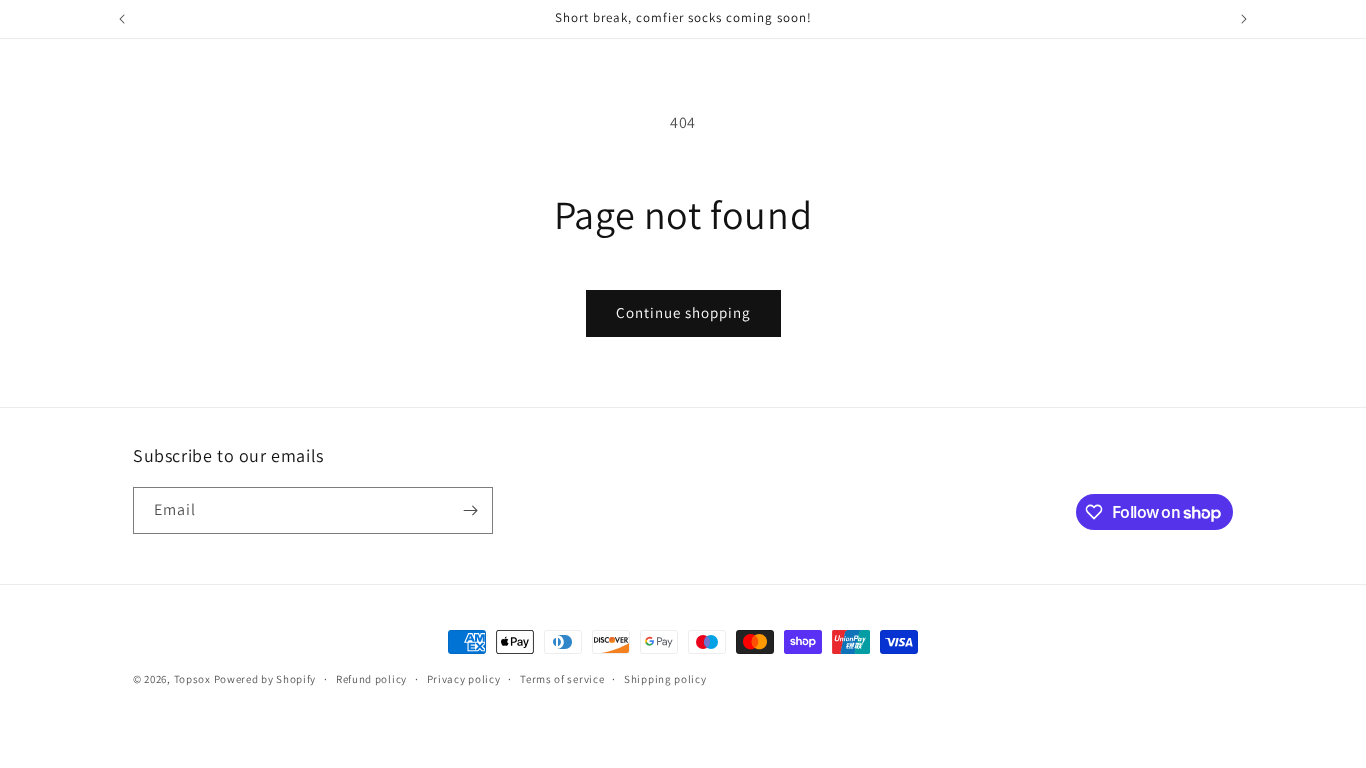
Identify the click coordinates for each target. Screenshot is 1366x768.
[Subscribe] (470, 510)
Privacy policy (464, 679)
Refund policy (371, 679)
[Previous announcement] (122, 19)
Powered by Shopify (265, 679)
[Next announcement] (1244, 19)
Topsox (192, 679)
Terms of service (562, 679)
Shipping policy (665, 679)
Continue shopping (683, 312)
